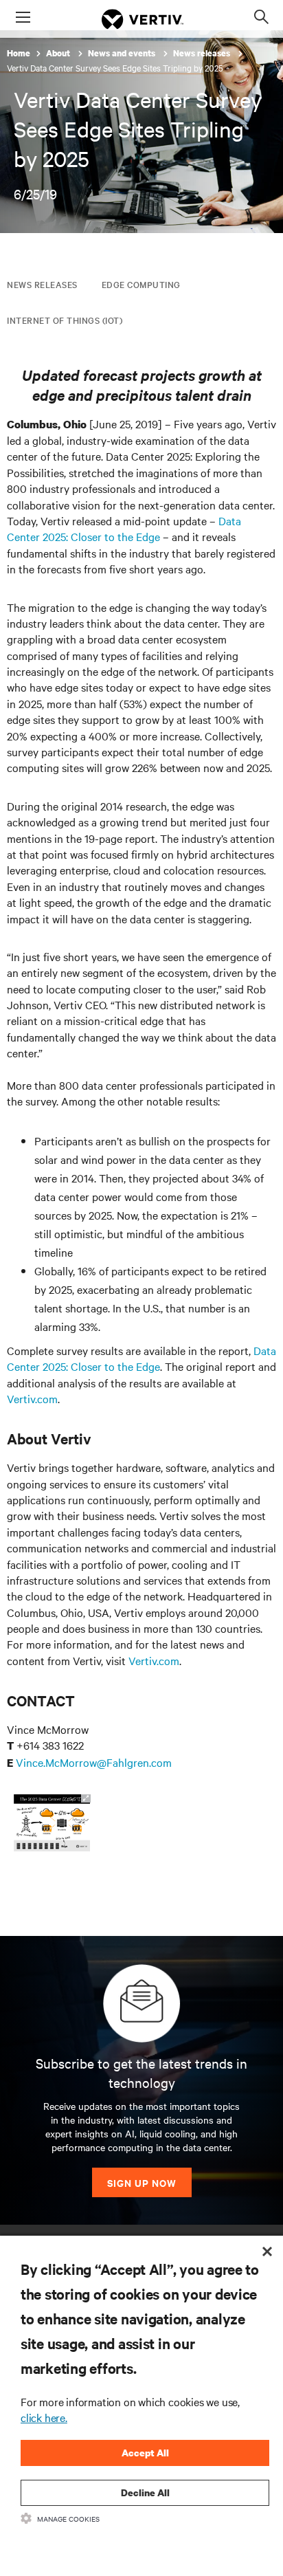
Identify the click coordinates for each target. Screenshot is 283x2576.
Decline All (145, 2492)
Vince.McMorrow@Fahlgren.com (94, 1762)
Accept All (145, 2453)
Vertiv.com (32, 1398)
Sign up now (142, 2182)
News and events (123, 53)
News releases (203, 53)
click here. (44, 2417)
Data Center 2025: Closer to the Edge (124, 528)
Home (19, 53)
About (59, 53)
